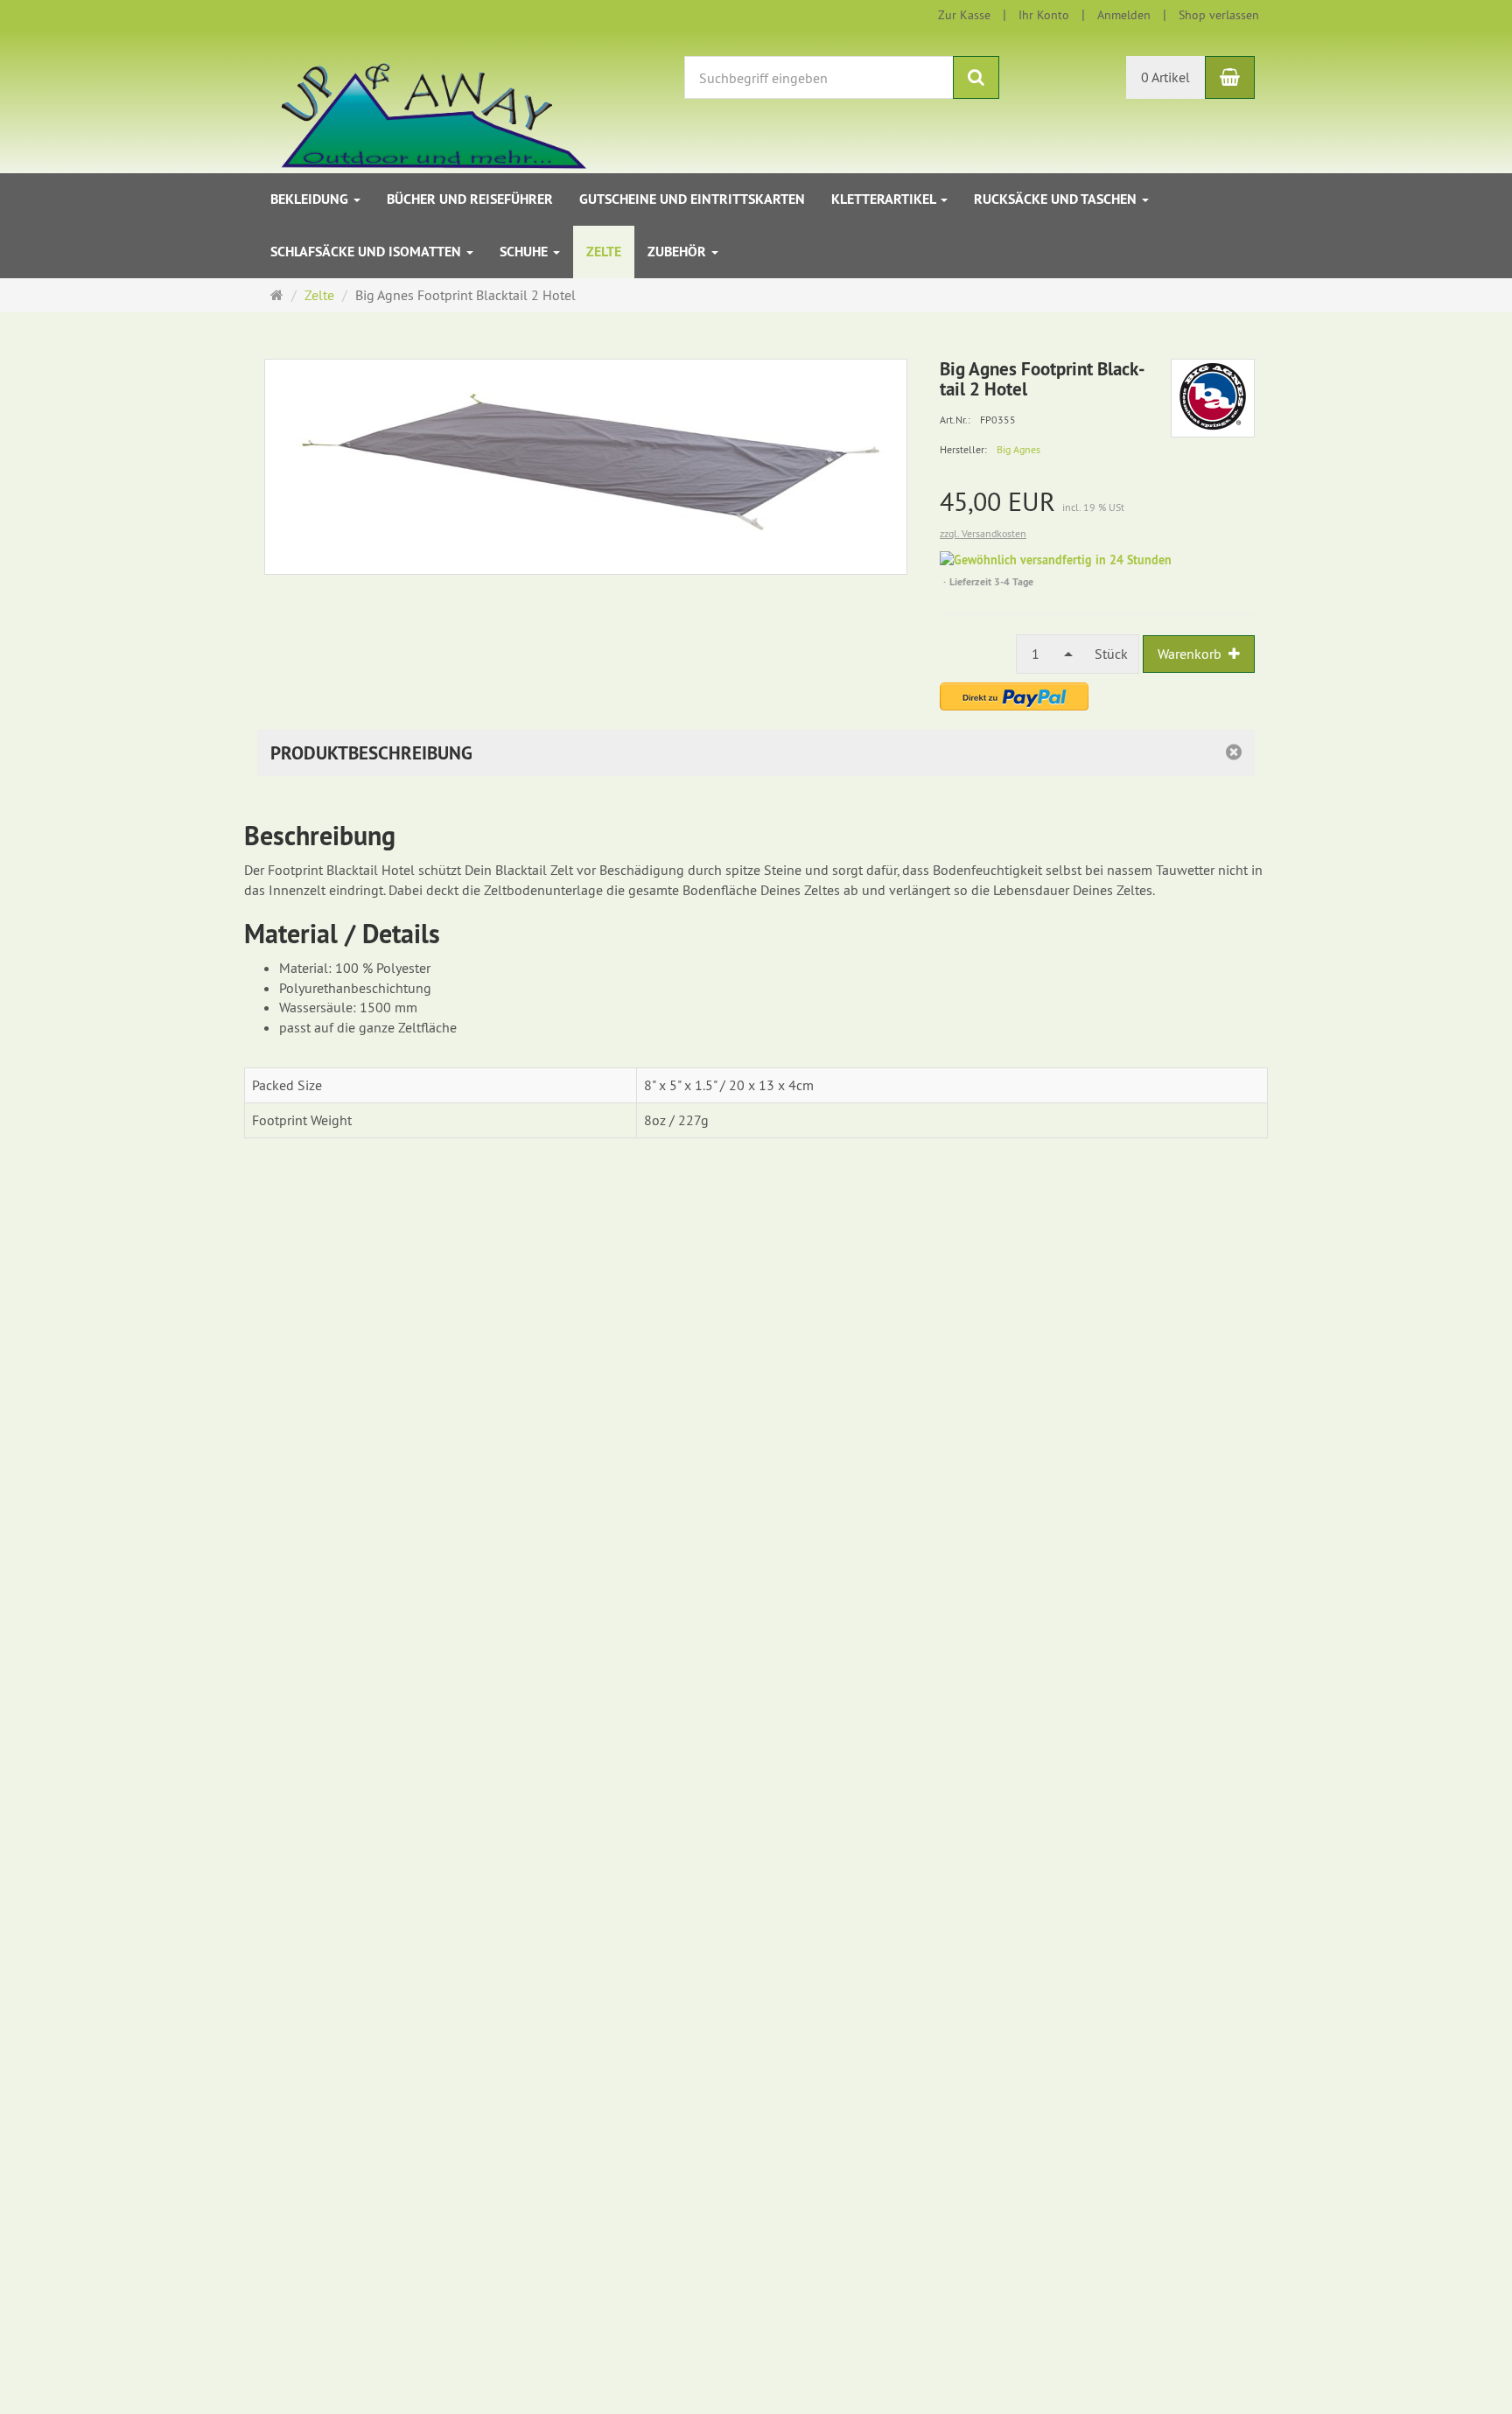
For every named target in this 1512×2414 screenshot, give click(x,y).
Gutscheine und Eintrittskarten (692, 199)
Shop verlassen (1219, 15)
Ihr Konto (1044, 15)
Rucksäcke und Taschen (1057, 199)
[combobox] (1050, 654)
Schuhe (525, 252)
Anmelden (1124, 15)
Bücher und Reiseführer (470, 199)
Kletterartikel (885, 199)
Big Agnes (1018, 449)
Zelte (604, 252)
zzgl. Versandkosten (983, 533)
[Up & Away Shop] (415, 100)
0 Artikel (1165, 77)
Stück (1111, 654)
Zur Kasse (964, 15)
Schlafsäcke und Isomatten (367, 252)
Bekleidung (311, 199)
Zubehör (679, 252)
